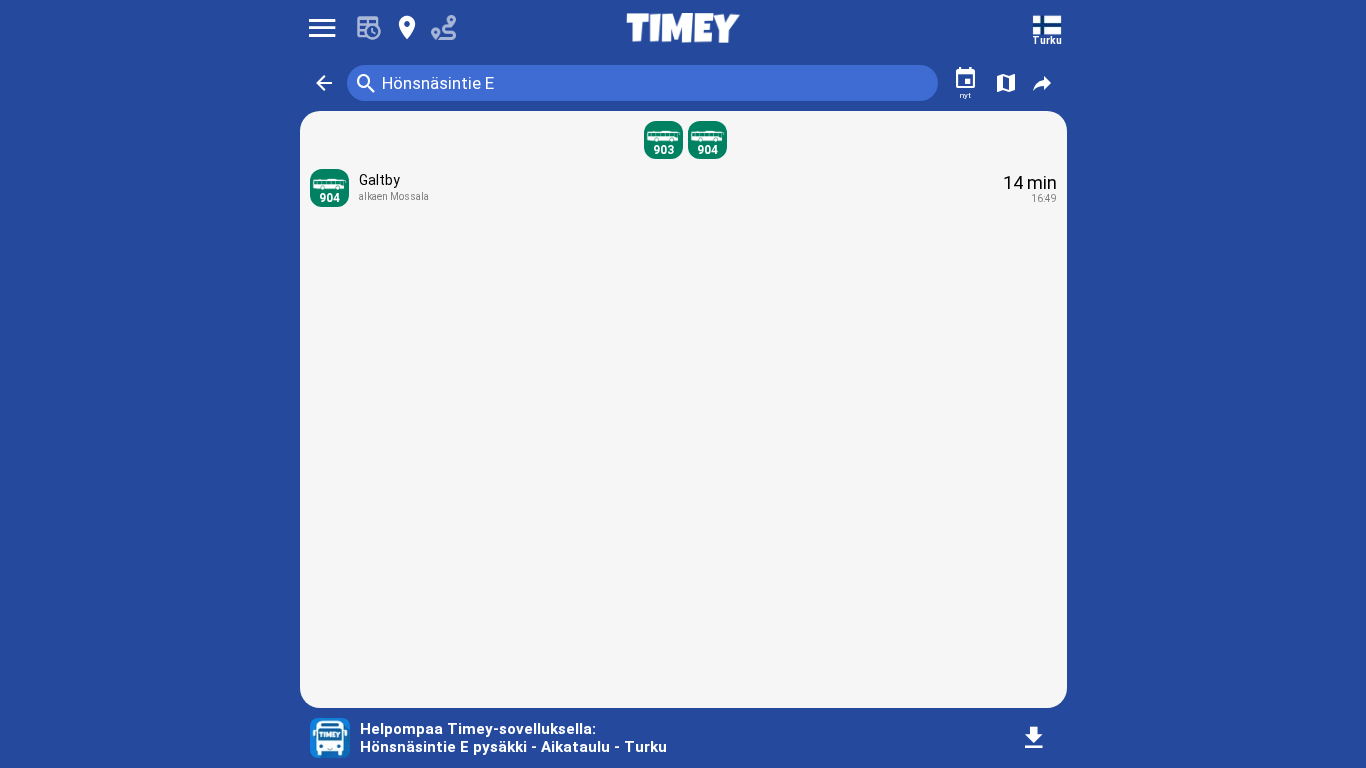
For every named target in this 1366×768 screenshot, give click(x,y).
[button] (324, 83)
